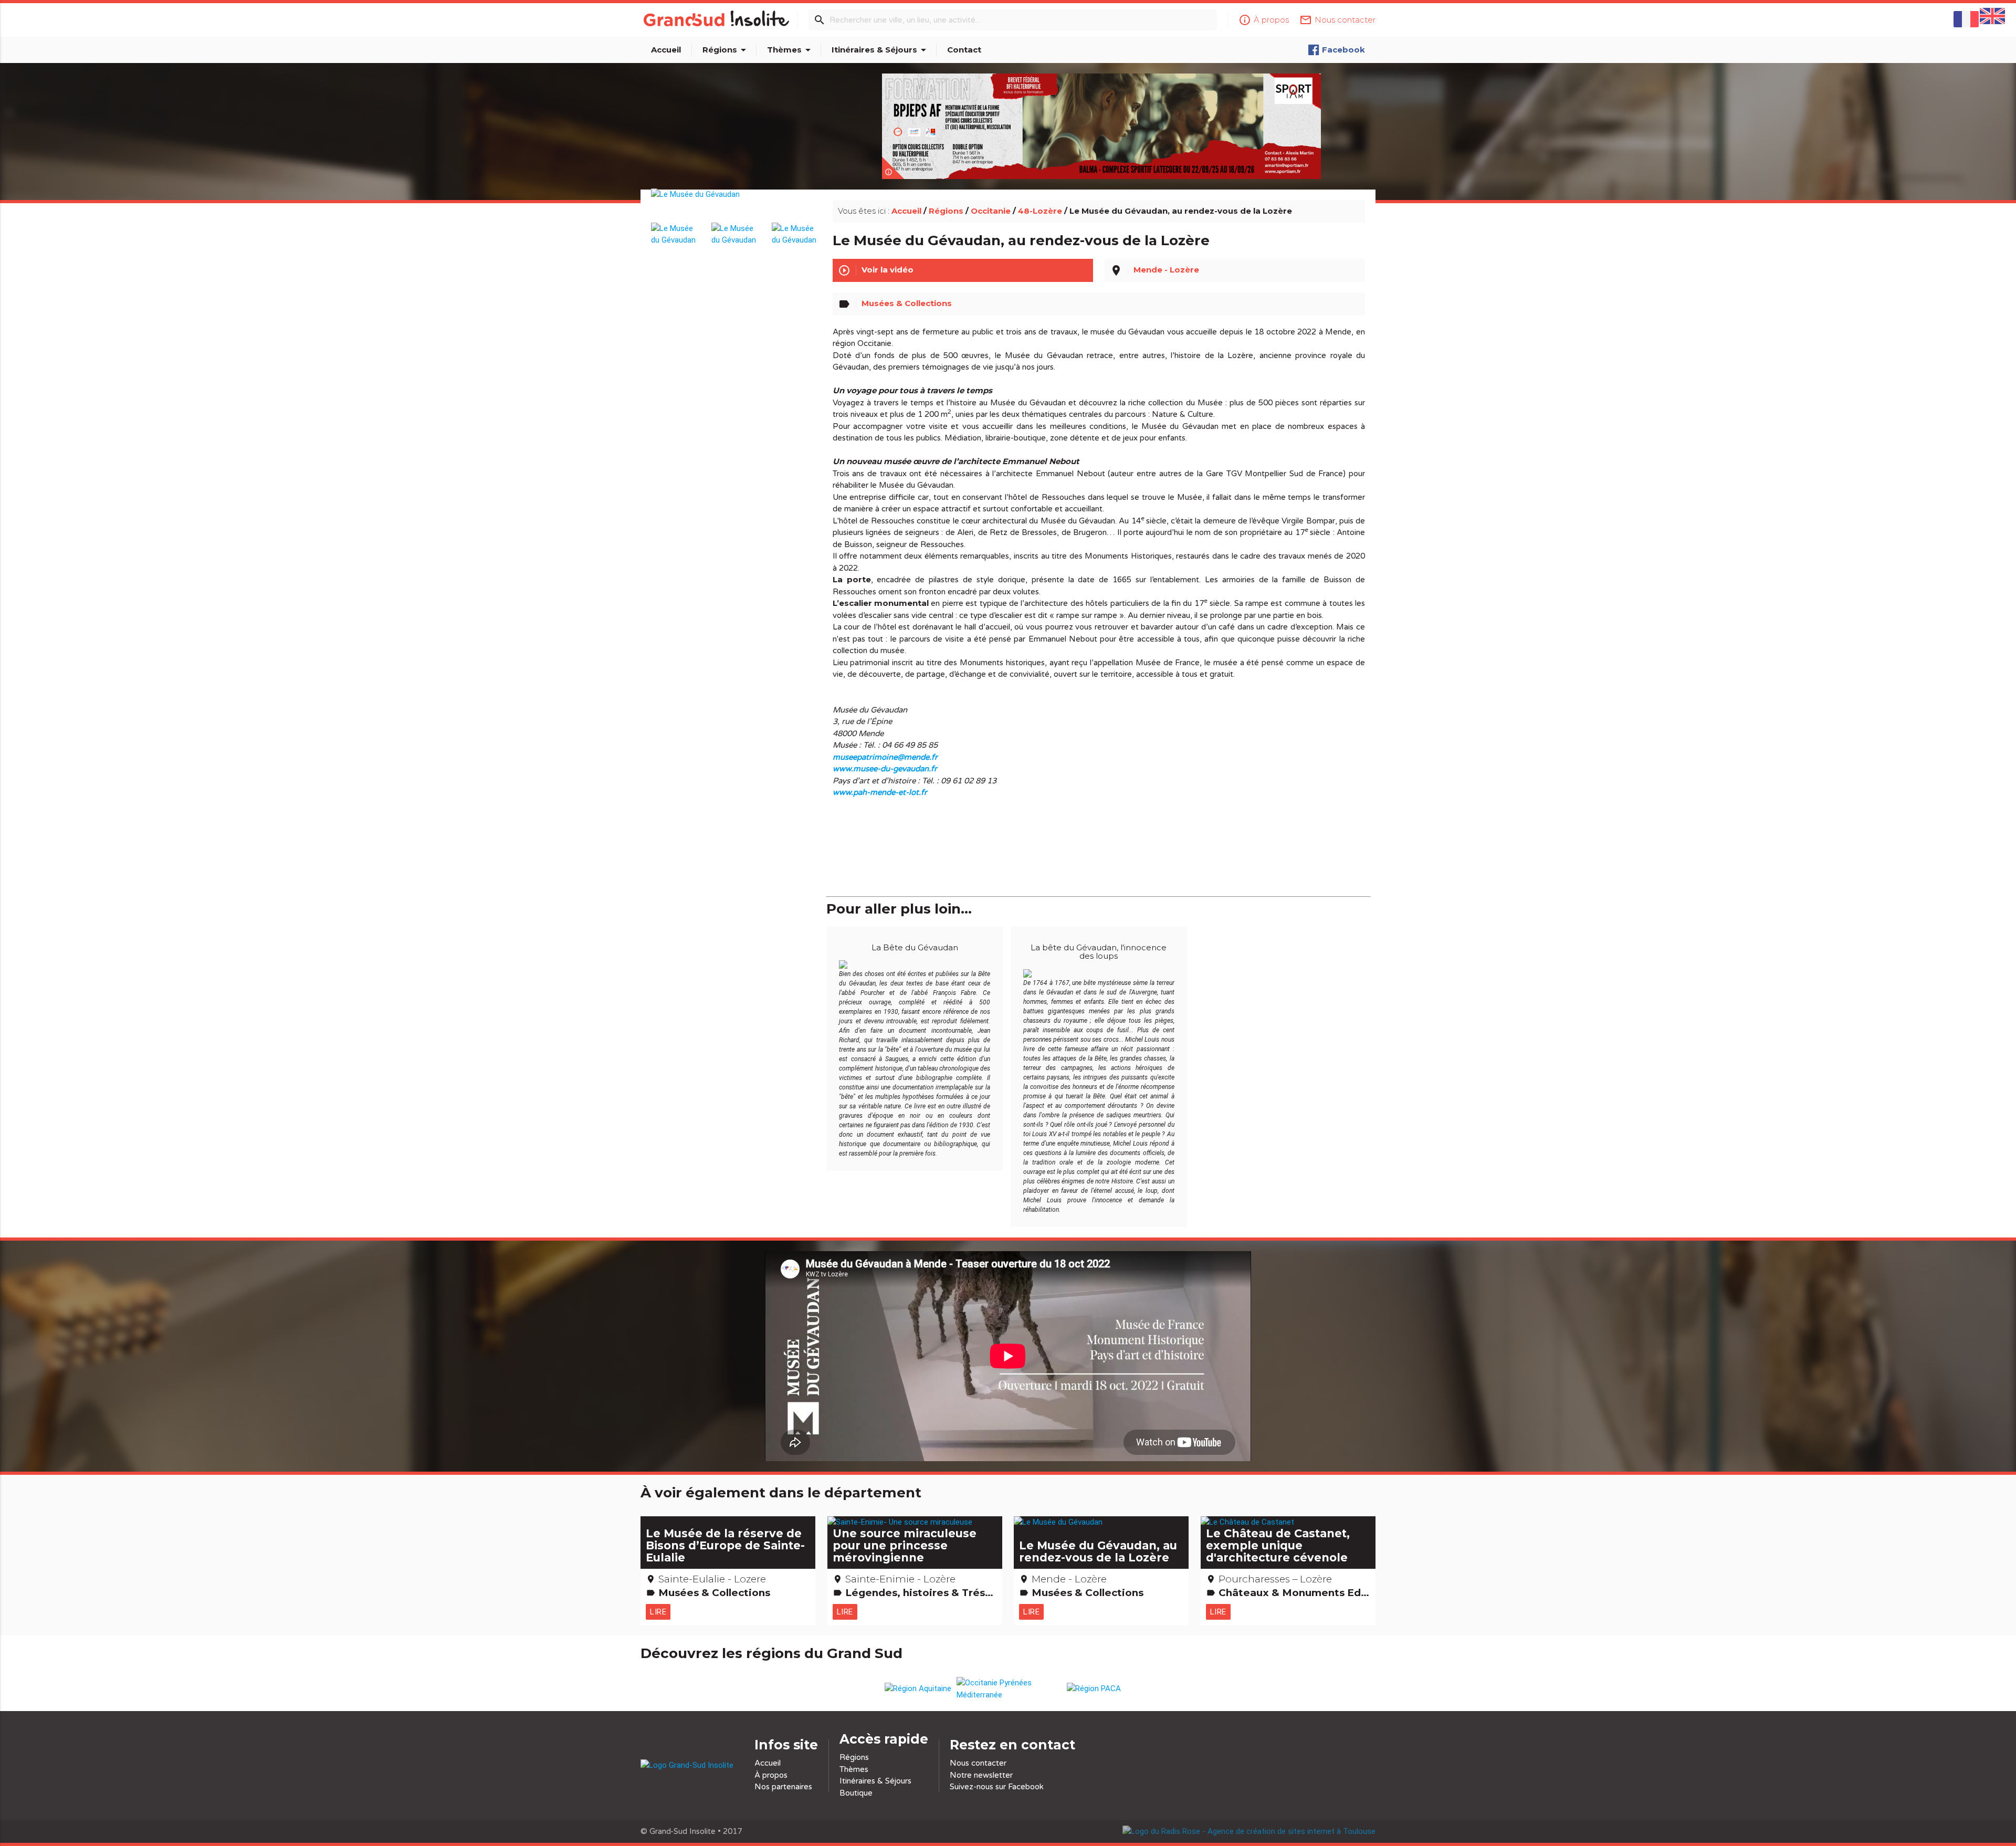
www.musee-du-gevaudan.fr (885, 769)
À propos (771, 1775)
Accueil (666, 50)
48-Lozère (1040, 211)
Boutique (856, 1793)
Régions (726, 50)
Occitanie (991, 211)
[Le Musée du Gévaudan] (736, 206)
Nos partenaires (783, 1787)
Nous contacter (978, 1763)
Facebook (1343, 50)
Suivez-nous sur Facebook (997, 1787)
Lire (658, 1612)
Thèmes (791, 50)
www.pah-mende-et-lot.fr (880, 792)
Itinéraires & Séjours (881, 50)
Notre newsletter (981, 1775)
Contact (964, 50)
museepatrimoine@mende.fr (885, 757)
